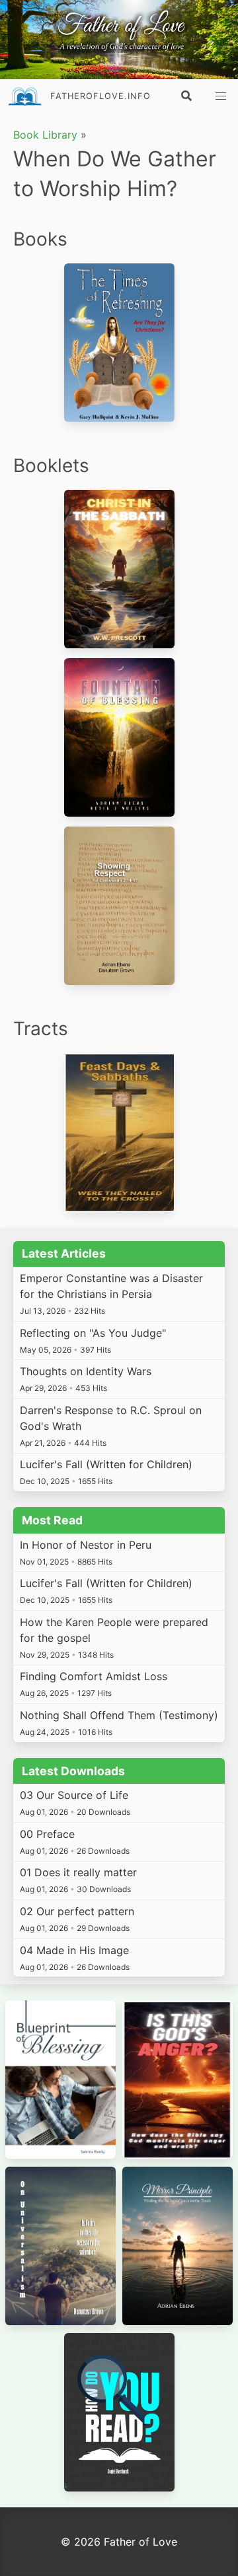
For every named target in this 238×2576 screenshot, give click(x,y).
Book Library (45, 135)
